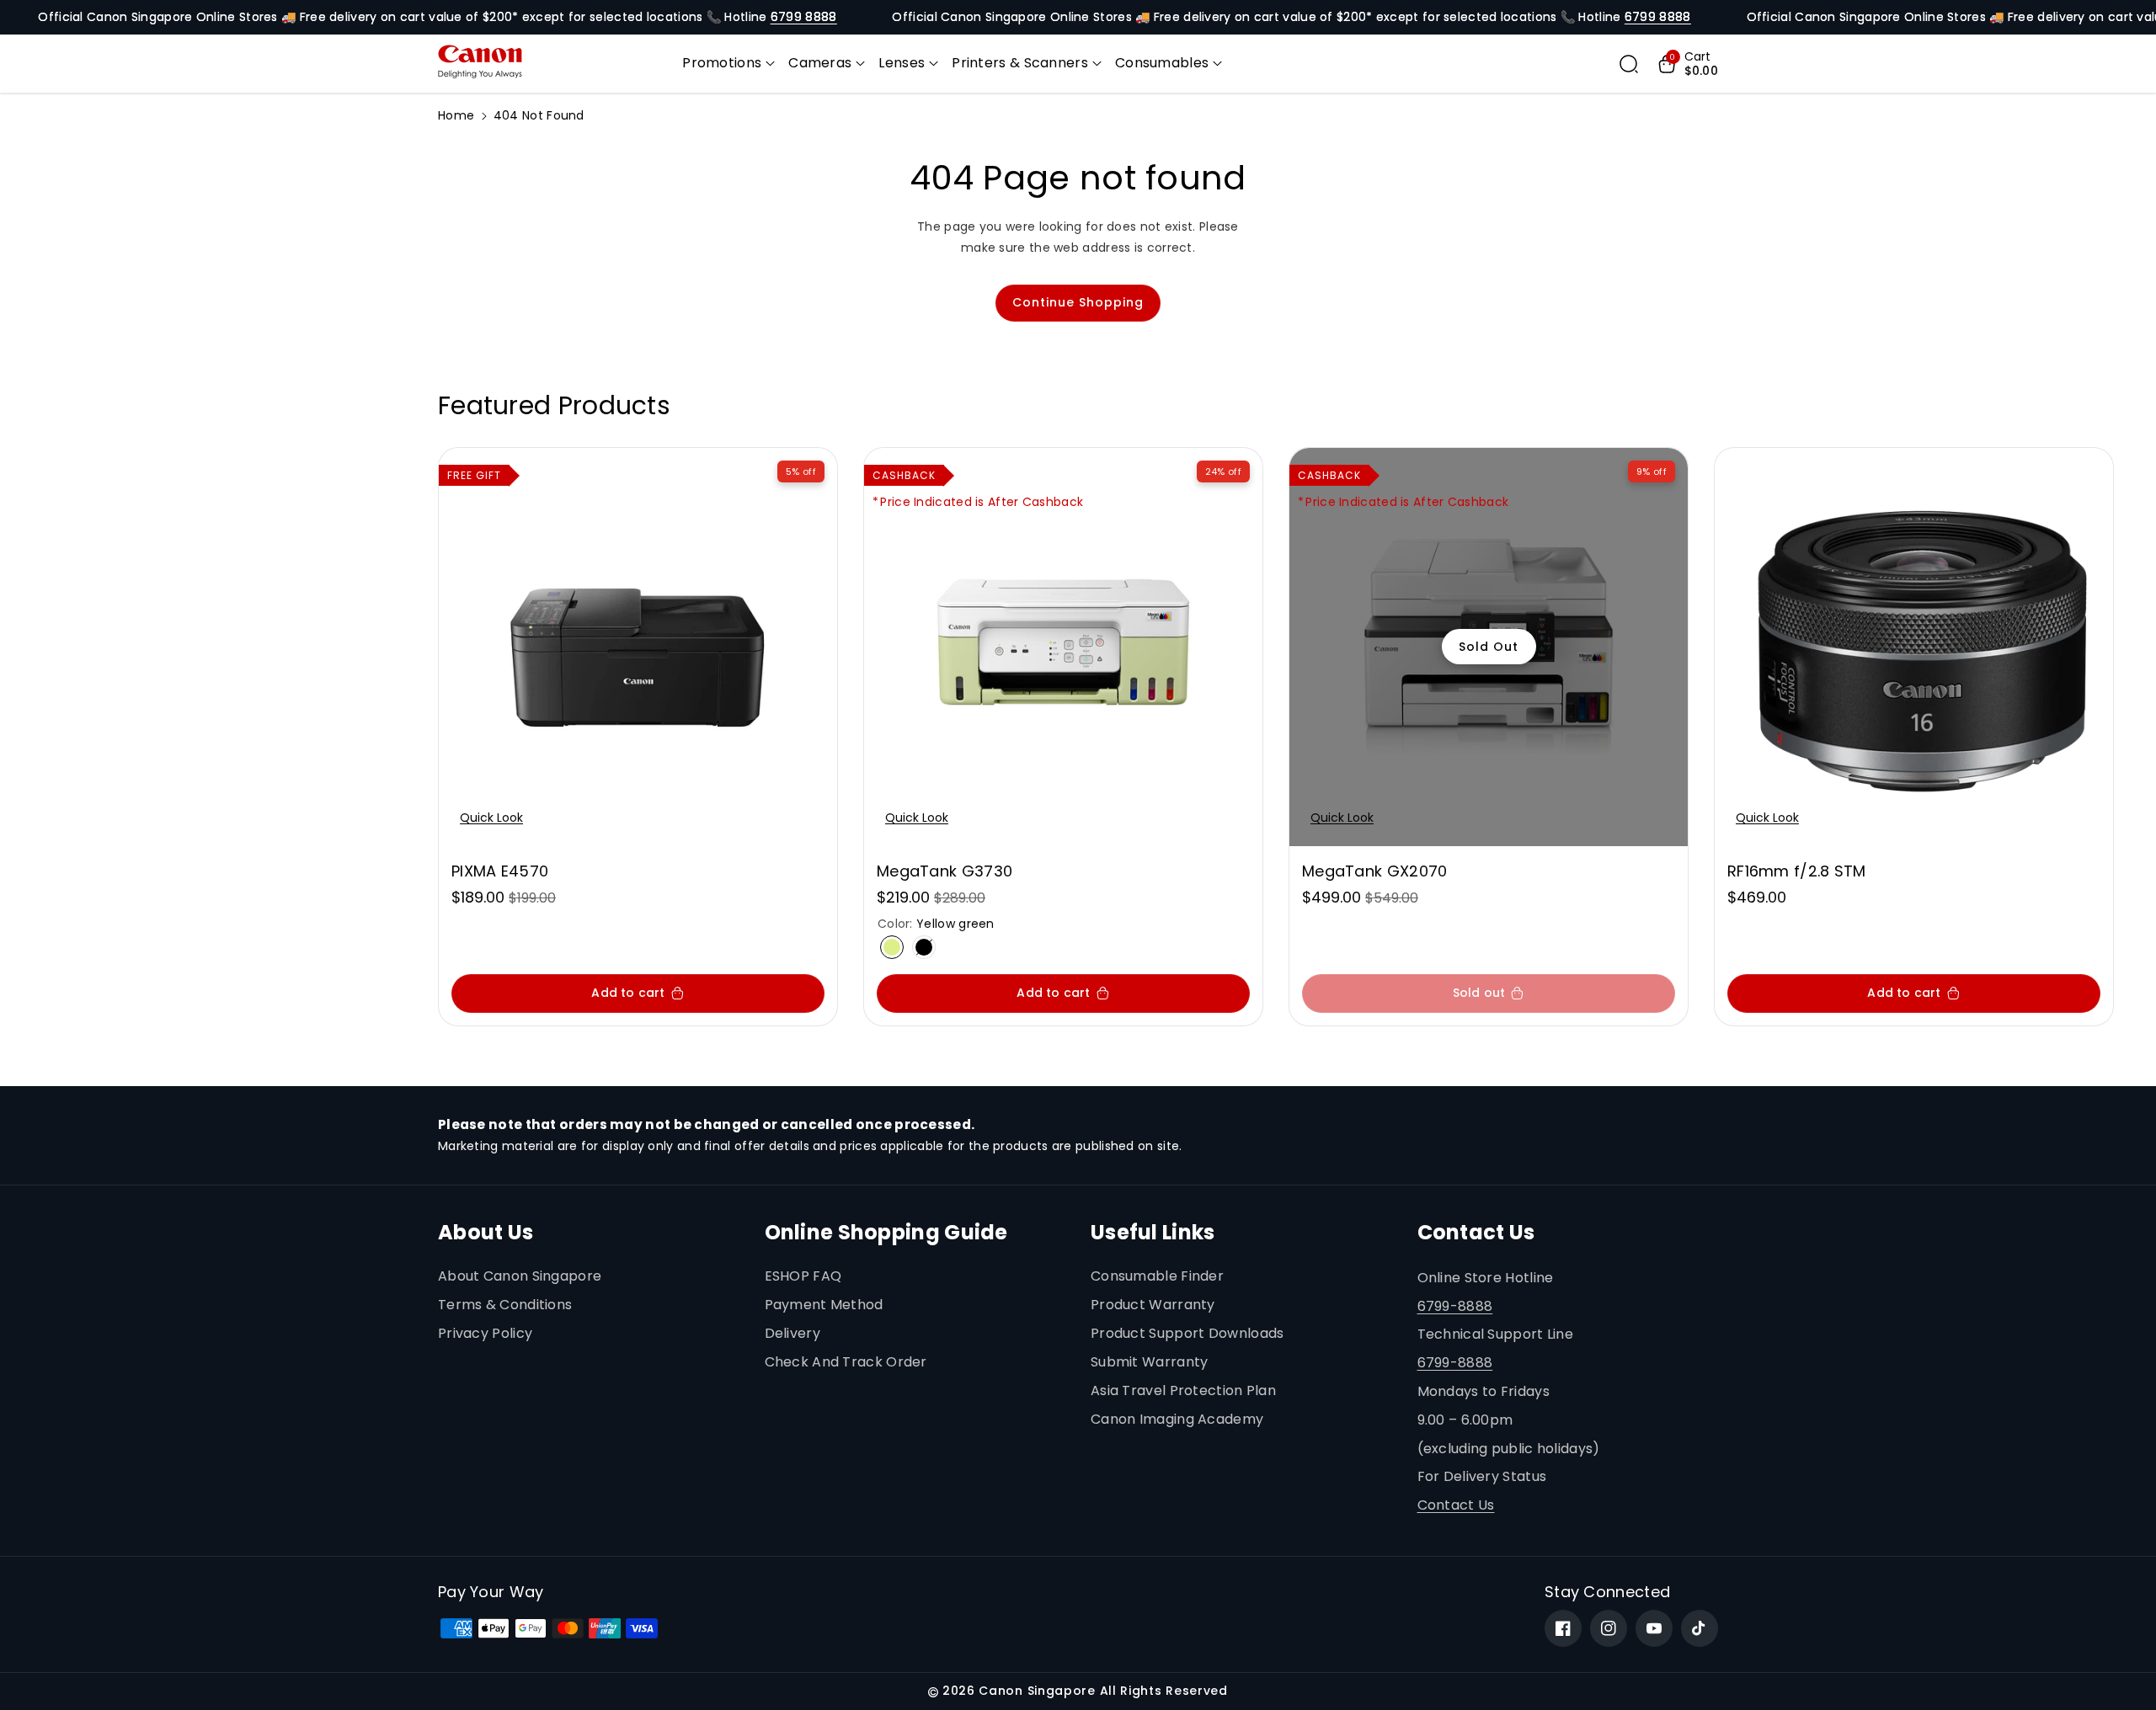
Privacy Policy (485, 1333)
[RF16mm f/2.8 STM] (1914, 647)
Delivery (792, 1333)
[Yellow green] (892, 947)
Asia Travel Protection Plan (1183, 1390)
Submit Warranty (1150, 1362)
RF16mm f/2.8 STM (1797, 871)
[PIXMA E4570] (638, 647)
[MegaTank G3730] (1063, 647)
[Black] (924, 947)
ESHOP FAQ (803, 1276)
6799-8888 (1455, 1306)
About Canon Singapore (520, 1276)
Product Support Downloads (1187, 1333)
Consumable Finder (1157, 1276)
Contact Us (1456, 1505)
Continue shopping (1078, 302)
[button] (728, 64)
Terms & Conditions (505, 1305)
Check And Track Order (846, 1362)
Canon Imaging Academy (1177, 1419)
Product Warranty (1153, 1305)
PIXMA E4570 (500, 871)
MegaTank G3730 (945, 871)
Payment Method (824, 1305)
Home (456, 115)
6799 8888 (804, 17)
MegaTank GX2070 (1375, 871)
